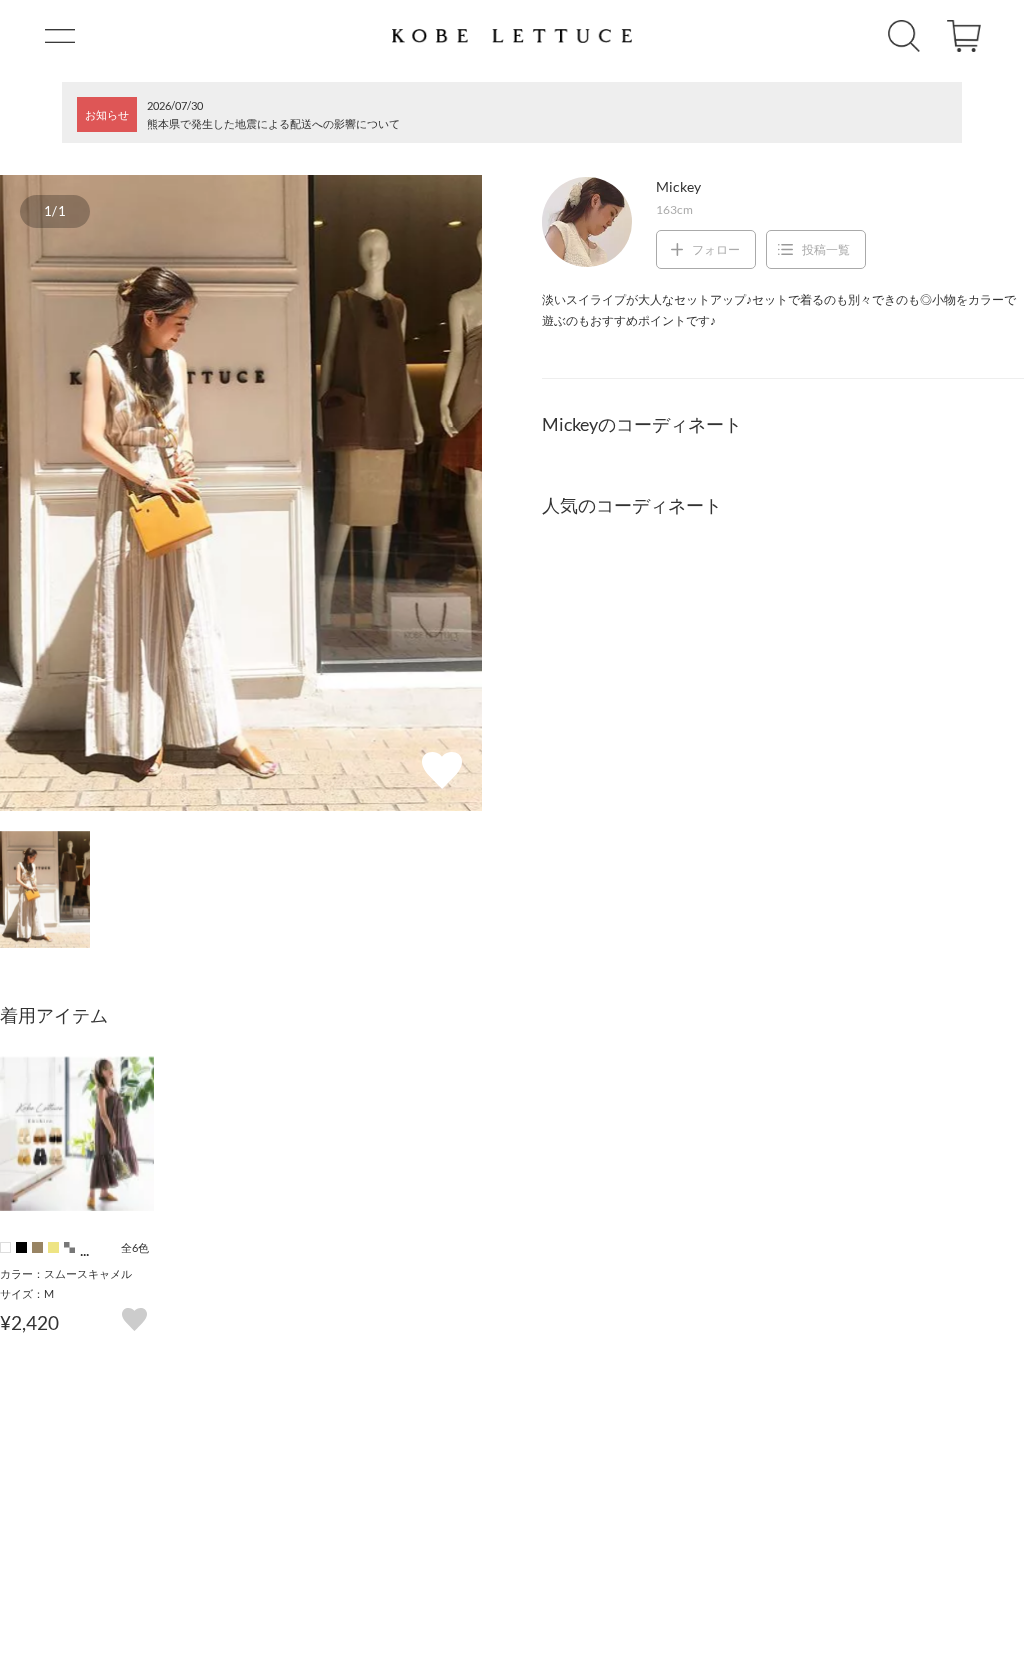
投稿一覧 (826, 249)
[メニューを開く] (60, 36)
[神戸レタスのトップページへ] (512, 36)
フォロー (716, 249)
